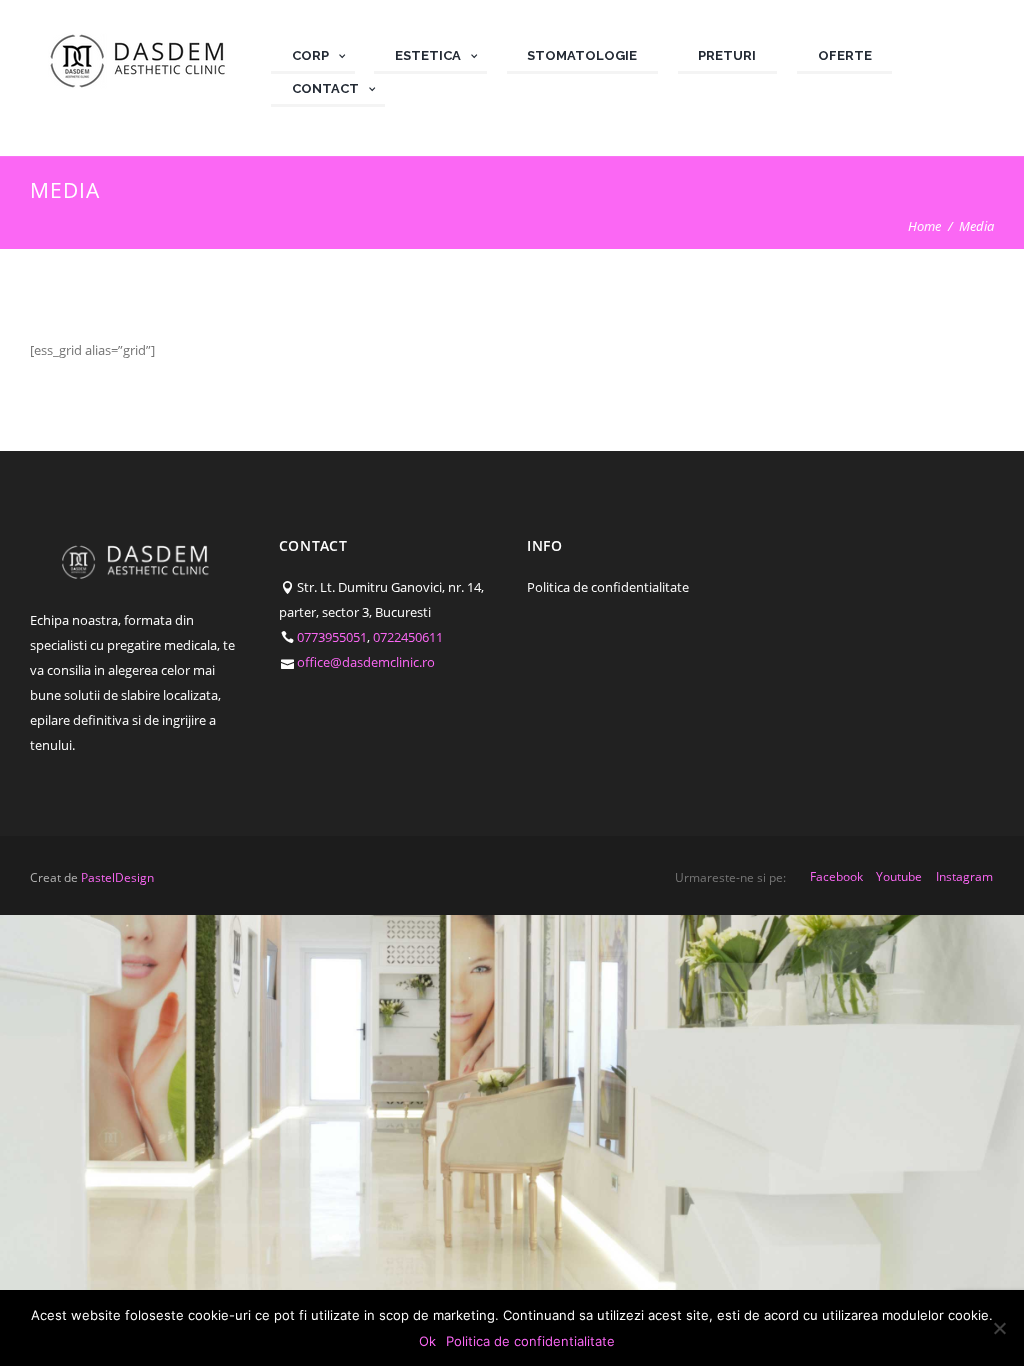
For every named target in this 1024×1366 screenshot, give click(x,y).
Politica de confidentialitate (608, 587)
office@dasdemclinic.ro (366, 662)
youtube (899, 877)
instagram (964, 877)
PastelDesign (117, 877)
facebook (836, 877)
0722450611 (408, 637)
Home (924, 226)
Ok (427, 1341)
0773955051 (332, 637)
